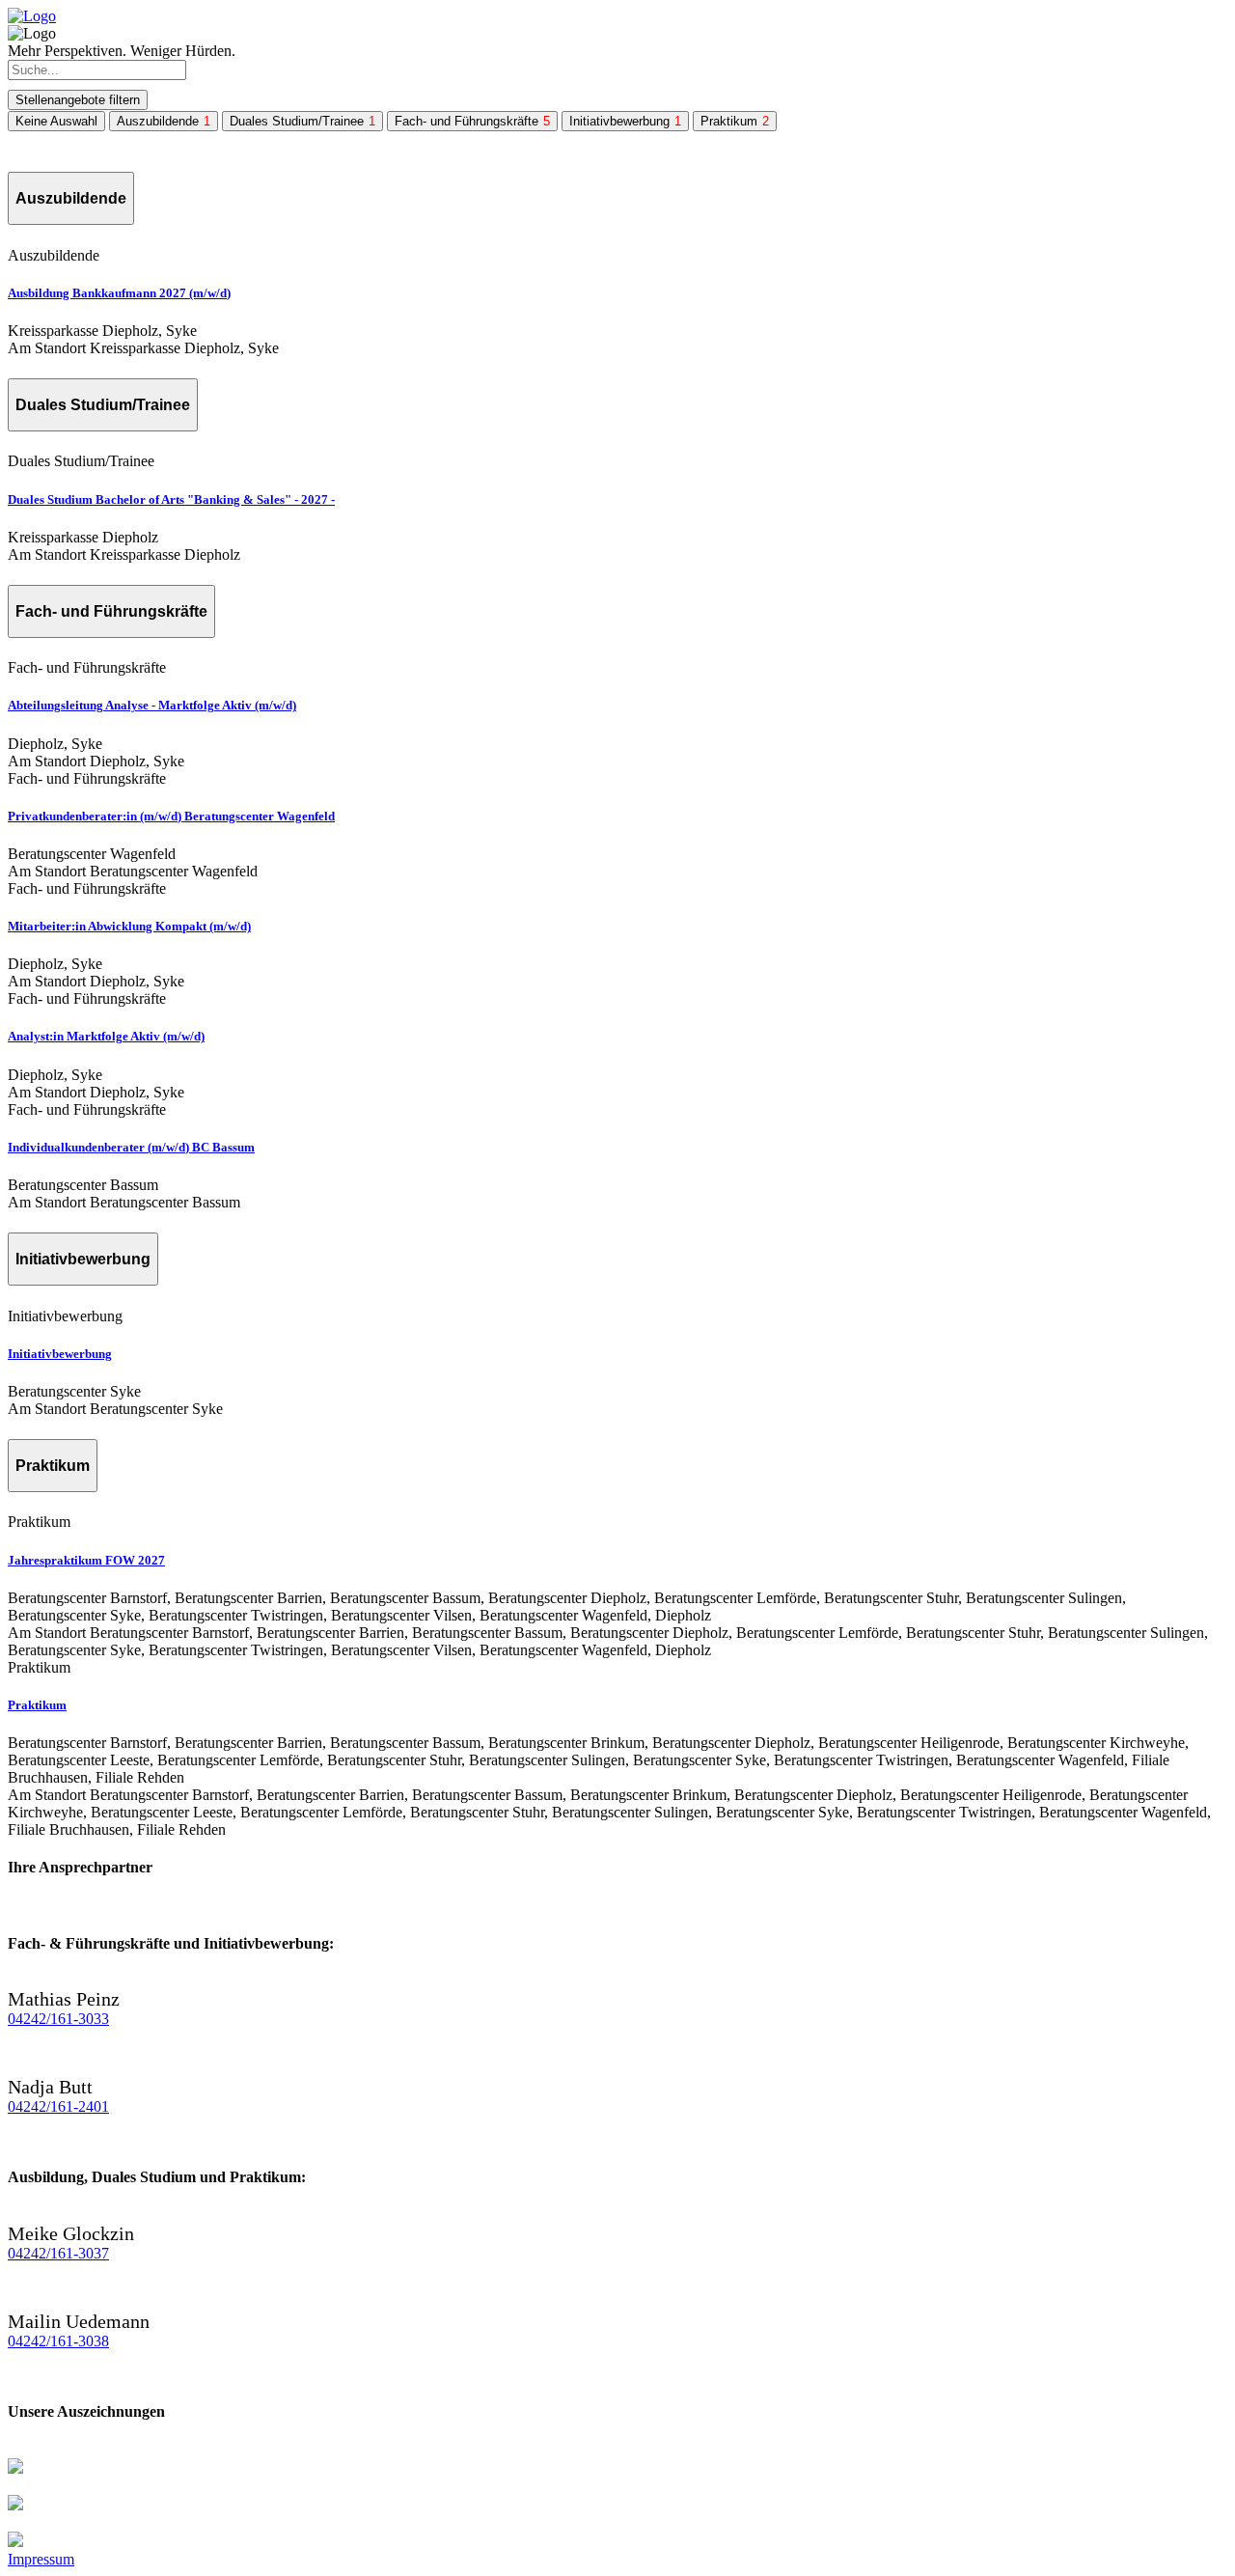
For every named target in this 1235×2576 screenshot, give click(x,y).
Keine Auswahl (56, 121)
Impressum (41, 2559)
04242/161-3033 (58, 2019)
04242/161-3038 (58, 2341)
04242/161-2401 (58, 2106)
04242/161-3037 (58, 2253)
